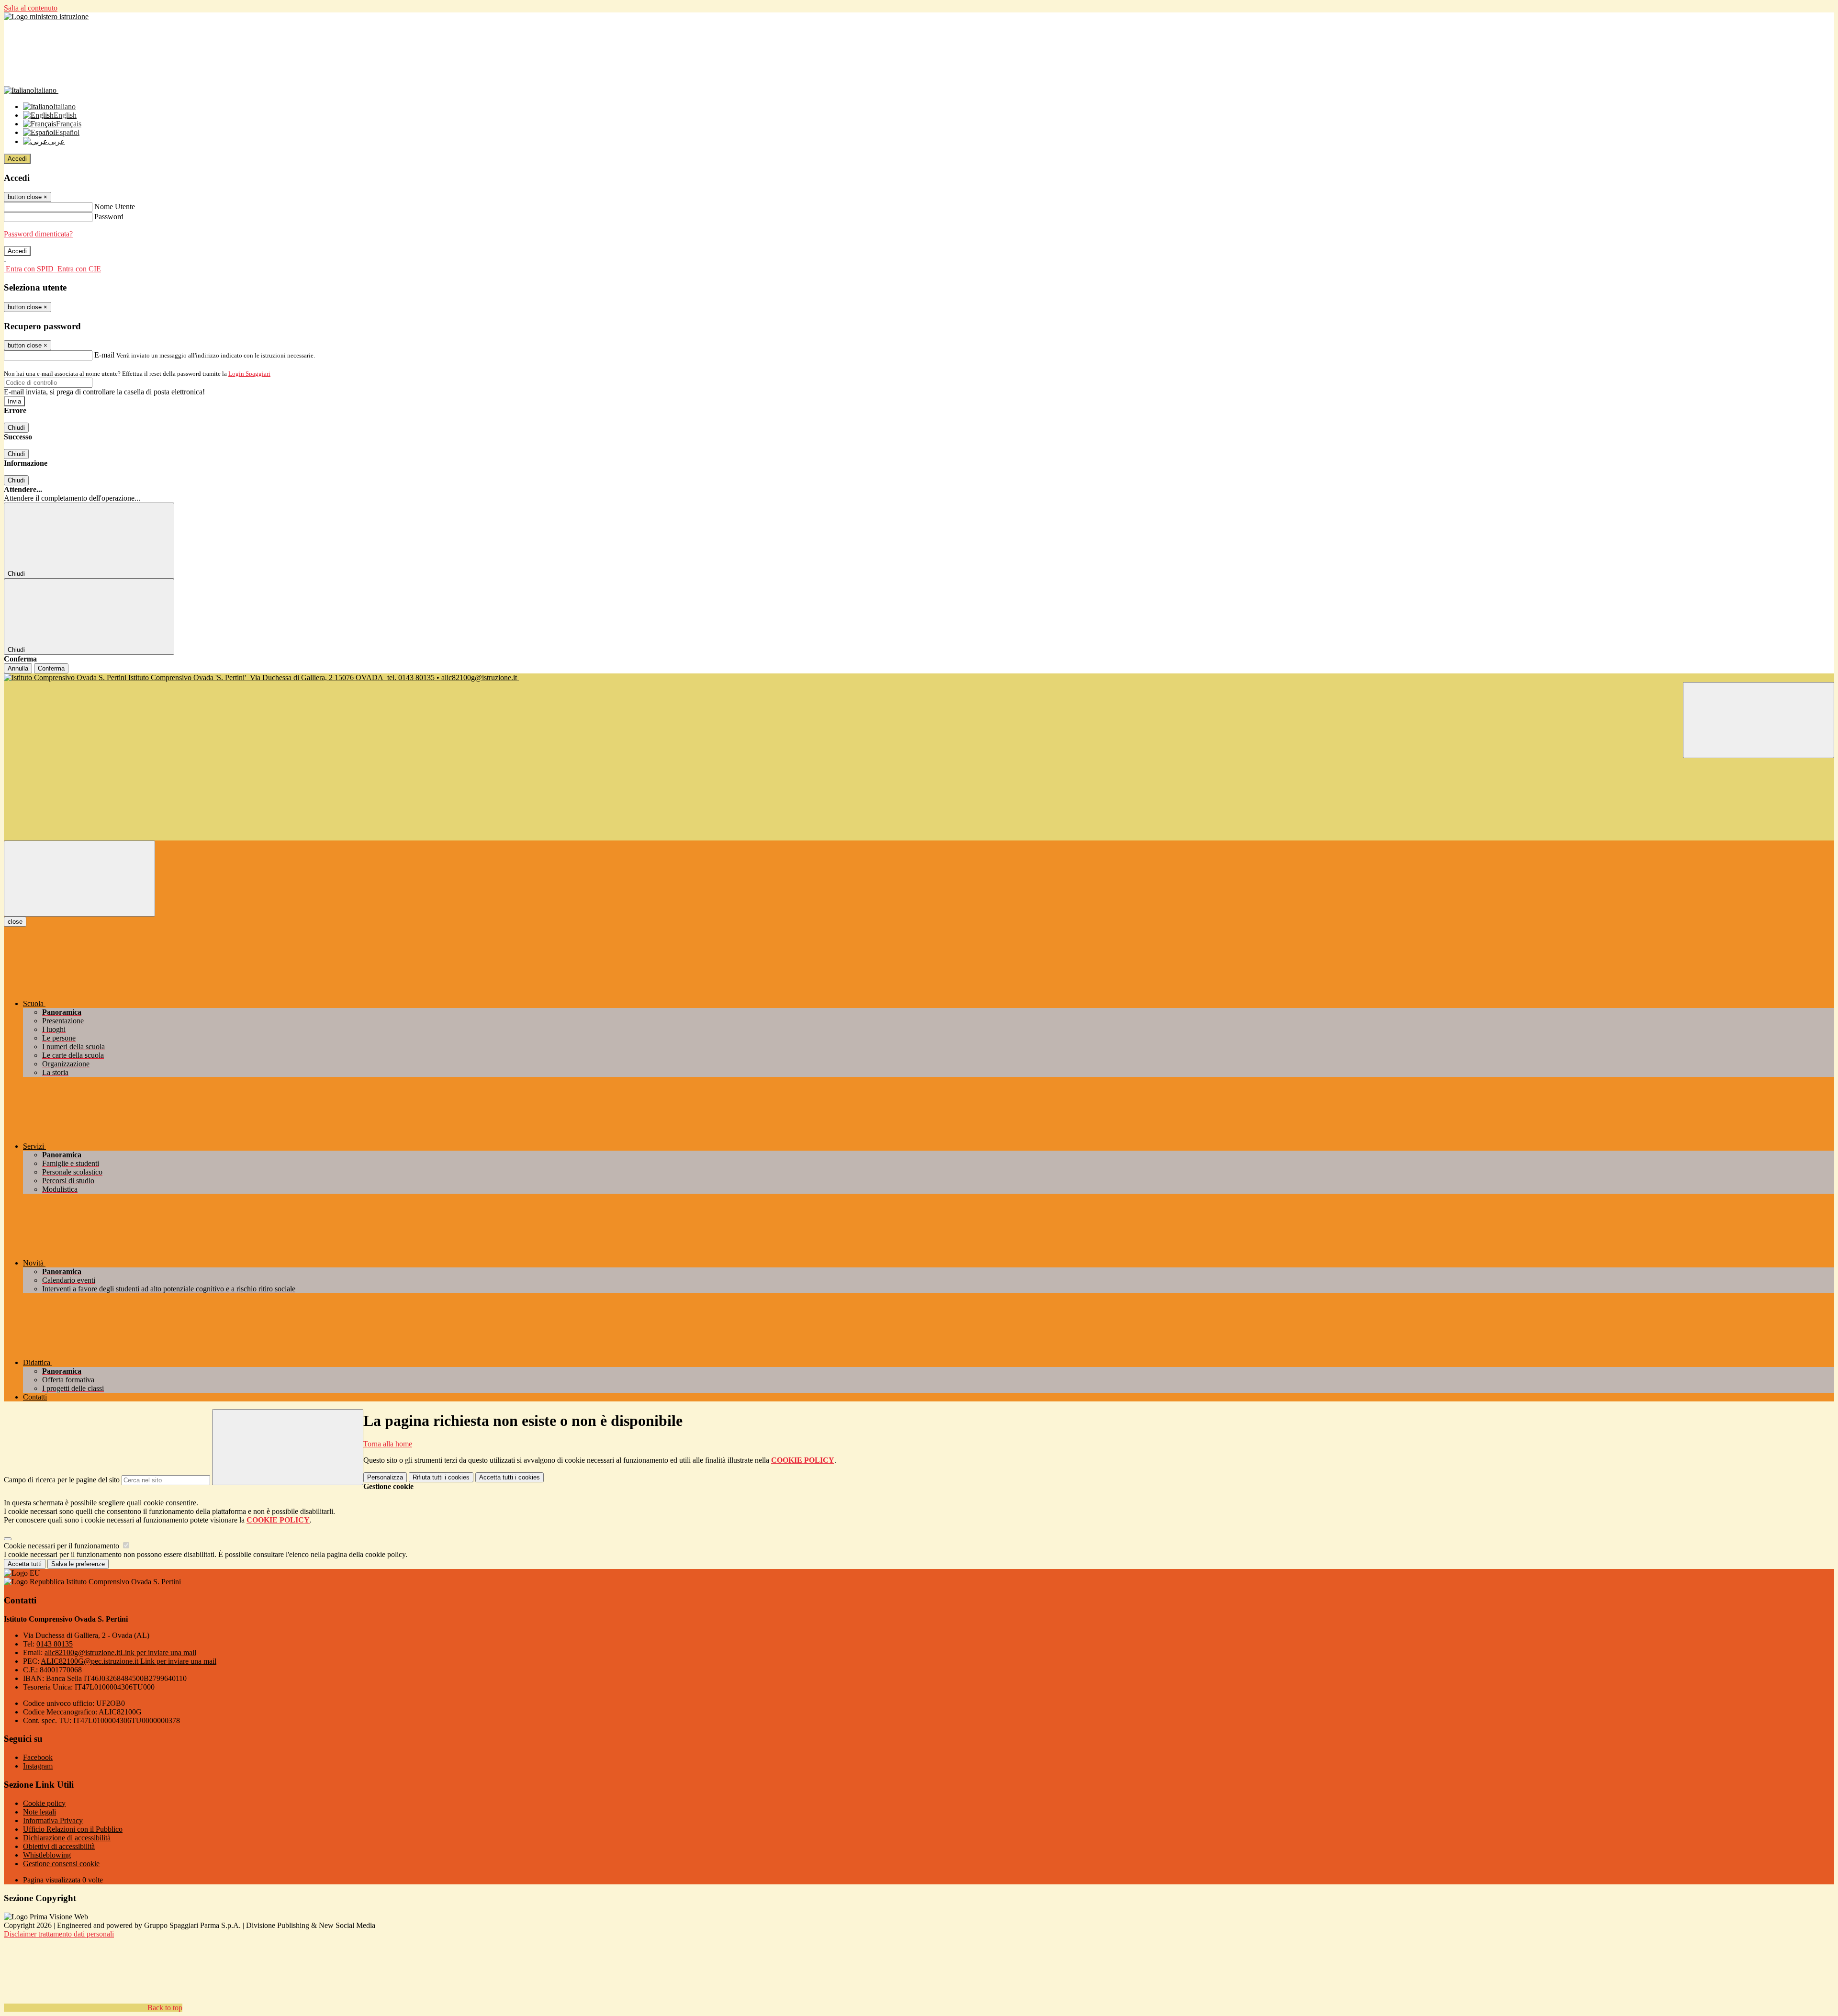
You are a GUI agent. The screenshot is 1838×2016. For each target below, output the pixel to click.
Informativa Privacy (53, 1820)
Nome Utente (115, 207)
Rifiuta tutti (441, 1477)
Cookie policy (44, 1803)
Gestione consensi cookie (61, 1864)
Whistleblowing (47, 1855)
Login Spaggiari (249, 374)
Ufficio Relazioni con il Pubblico (73, 1829)
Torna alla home (388, 1444)
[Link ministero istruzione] (46, 17)
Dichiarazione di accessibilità (67, 1838)
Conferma (51, 668)
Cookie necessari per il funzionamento (62, 1546)
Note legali (39, 1812)
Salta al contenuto (31, 8)
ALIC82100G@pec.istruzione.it (129, 1661)
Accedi (17, 159)
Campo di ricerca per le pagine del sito (62, 1480)
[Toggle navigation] (79, 879)
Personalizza (385, 1477)
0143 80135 (55, 1644)
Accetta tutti (510, 1477)
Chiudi (16, 428)
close (15, 922)
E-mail (104, 355)
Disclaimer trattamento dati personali (59, 1934)
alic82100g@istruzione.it (120, 1652)
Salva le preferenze (78, 1564)
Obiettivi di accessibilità (59, 1846)
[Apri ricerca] (1759, 720)
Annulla (18, 668)
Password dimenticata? (38, 234)
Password (109, 217)
